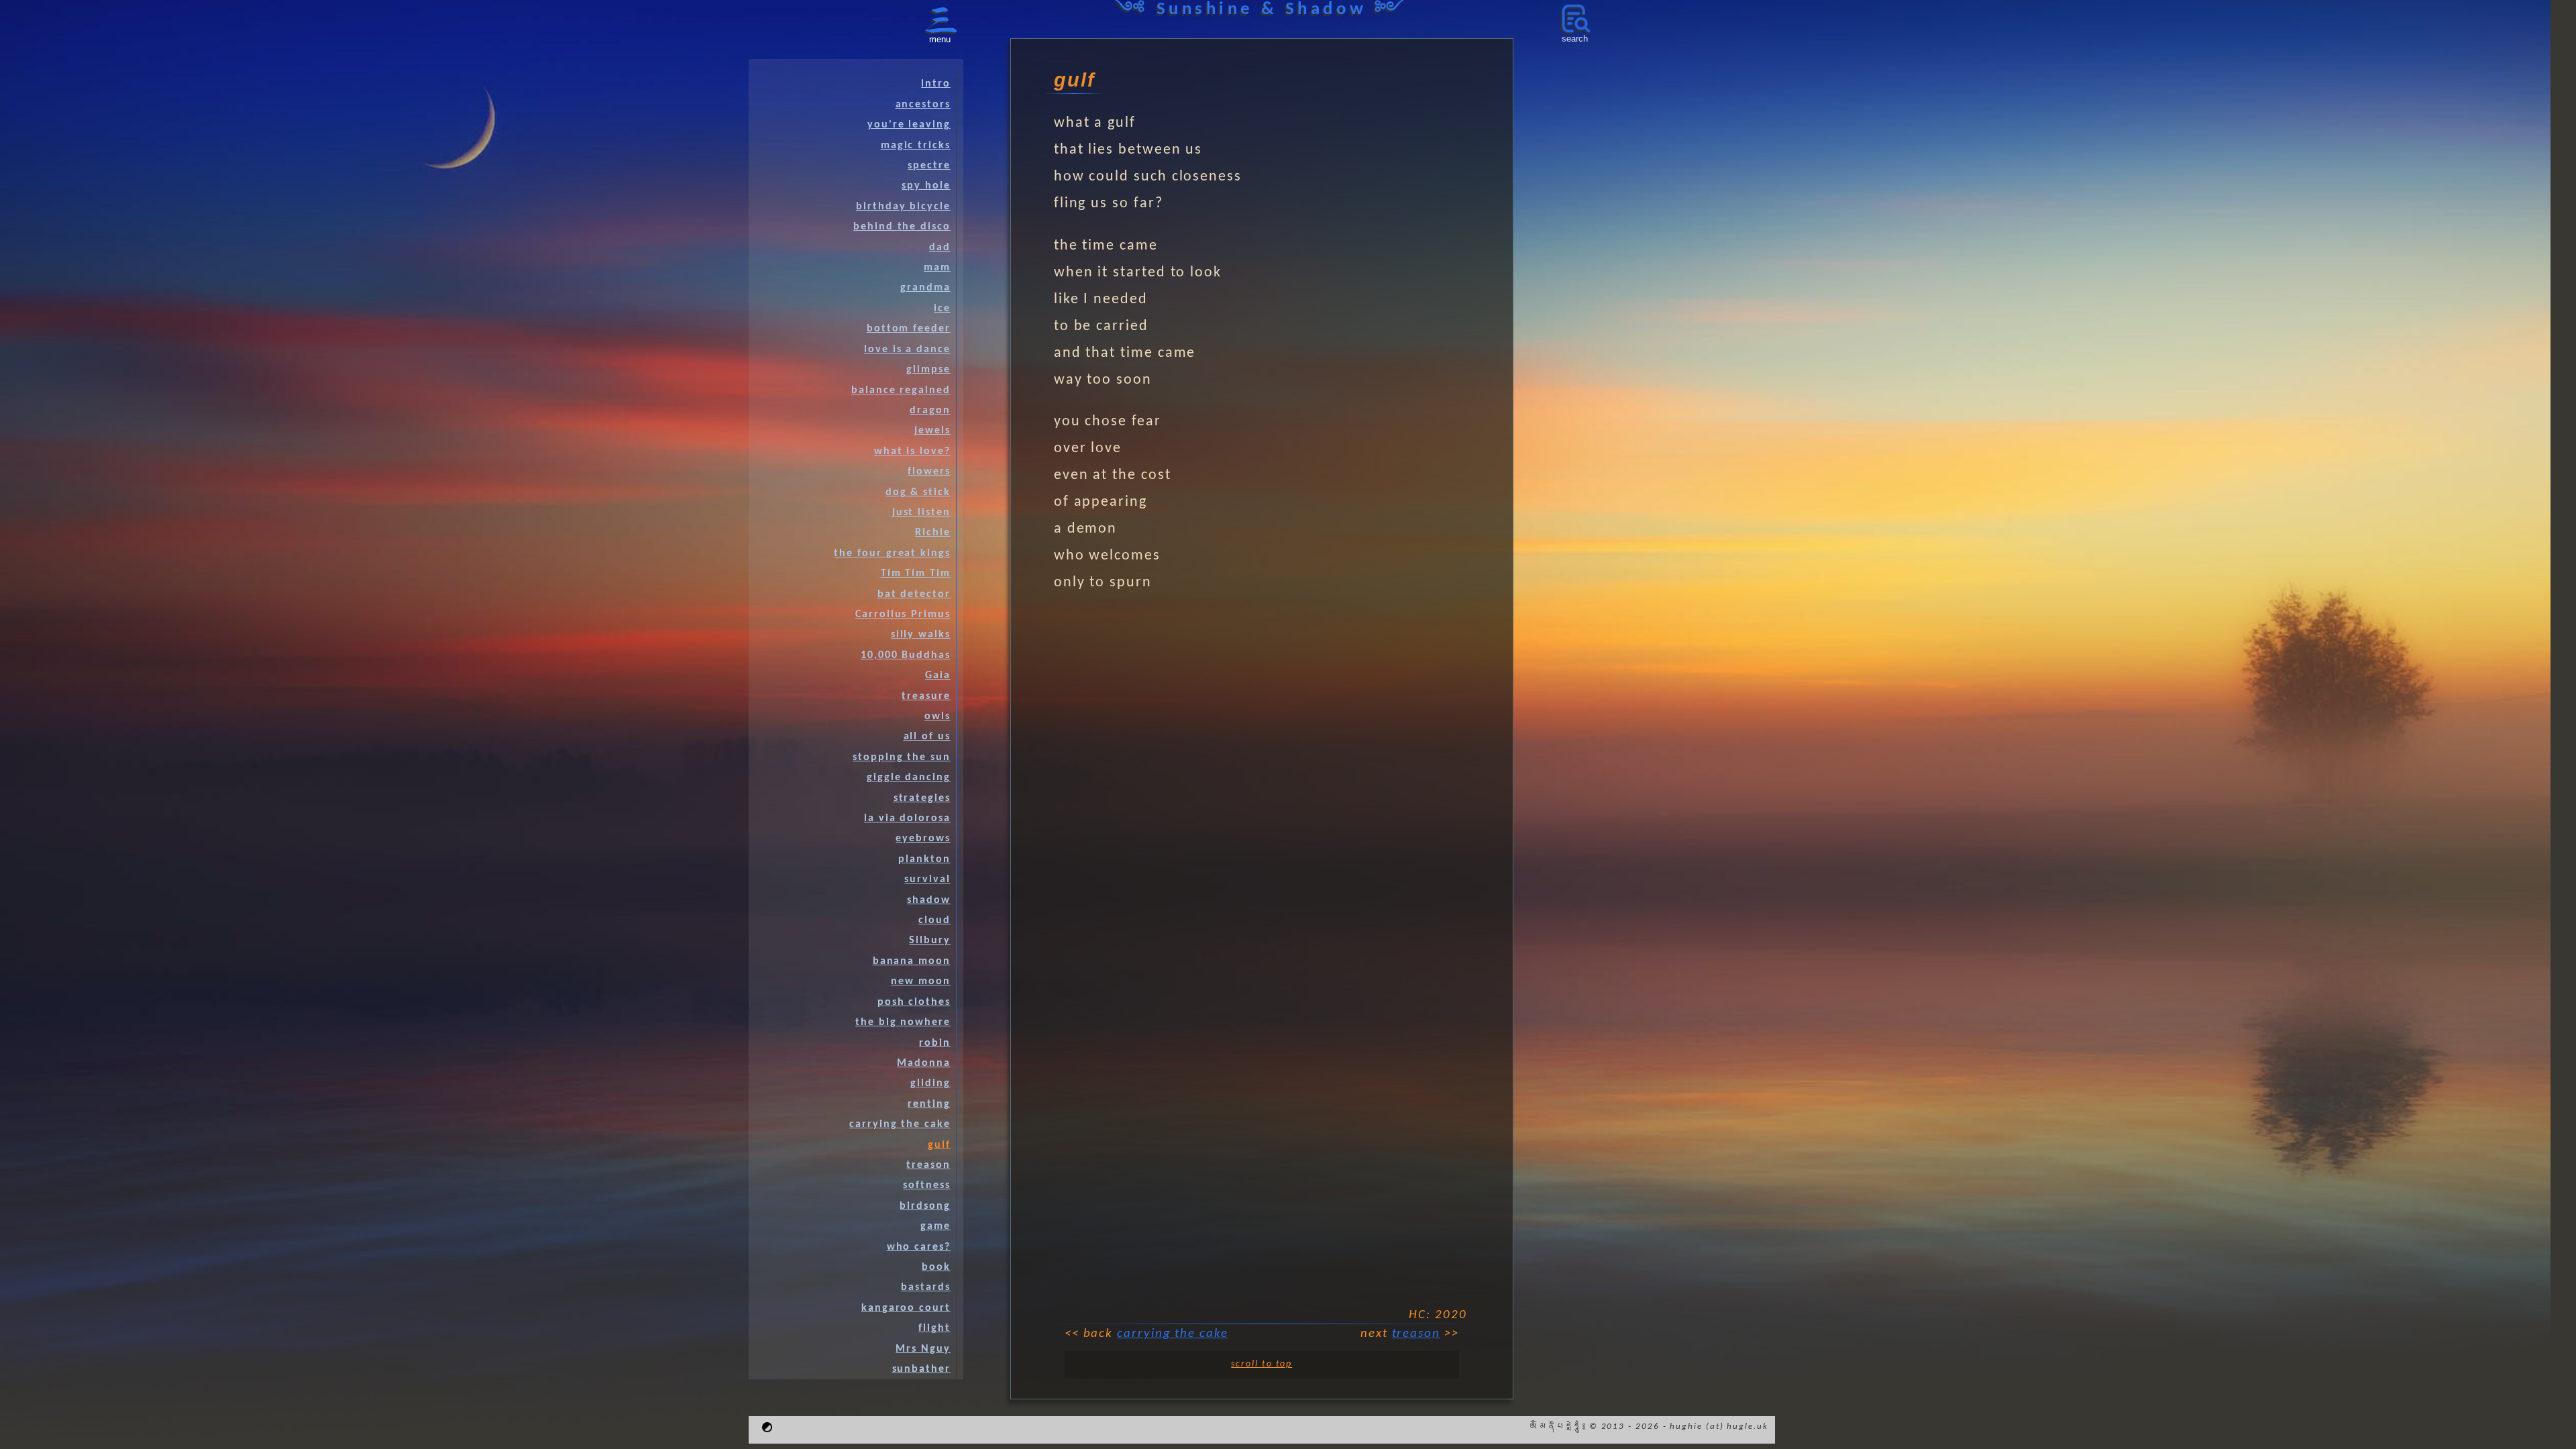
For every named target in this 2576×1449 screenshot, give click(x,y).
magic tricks (916, 146)
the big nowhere (903, 1022)
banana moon (912, 961)
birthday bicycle (903, 207)
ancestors (923, 105)
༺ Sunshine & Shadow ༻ (1262, 10)
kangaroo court (906, 1308)
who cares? (919, 1247)
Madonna (923, 1063)
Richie (933, 533)
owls (937, 716)
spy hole (926, 186)
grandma (925, 288)
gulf (939, 1145)
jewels (932, 431)
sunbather (921, 1369)
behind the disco (902, 227)
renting (929, 1104)
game (935, 1226)
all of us (927, 737)
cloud (934, 920)
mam (937, 268)
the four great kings (892, 553)
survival (927, 879)
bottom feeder (909, 329)
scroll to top (1262, 1364)
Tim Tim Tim (916, 574)
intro (936, 84)
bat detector (914, 594)
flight (934, 1328)
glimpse (928, 370)
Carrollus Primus (903, 614)
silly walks (921, 635)
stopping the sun (902, 757)
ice (942, 309)
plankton (924, 859)
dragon (930, 411)
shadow (929, 900)
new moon (920, 981)
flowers (929, 472)
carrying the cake (1173, 1334)
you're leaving (909, 125)
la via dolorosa (907, 818)
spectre (929, 166)
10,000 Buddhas (906, 655)
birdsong (925, 1206)
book (936, 1267)
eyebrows (923, 839)
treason (1416, 1334)
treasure (926, 696)
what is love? (912, 451)
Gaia (938, 676)
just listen (921, 513)
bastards (925, 1287)
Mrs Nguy (923, 1349)
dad (940, 248)
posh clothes (914, 1002)
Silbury (929, 941)
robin (935, 1043)
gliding (930, 1083)
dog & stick (918, 492)
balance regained (901, 390)
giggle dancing (909, 777)
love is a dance (907, 350)
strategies (922, 798)
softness (926, 1185)
